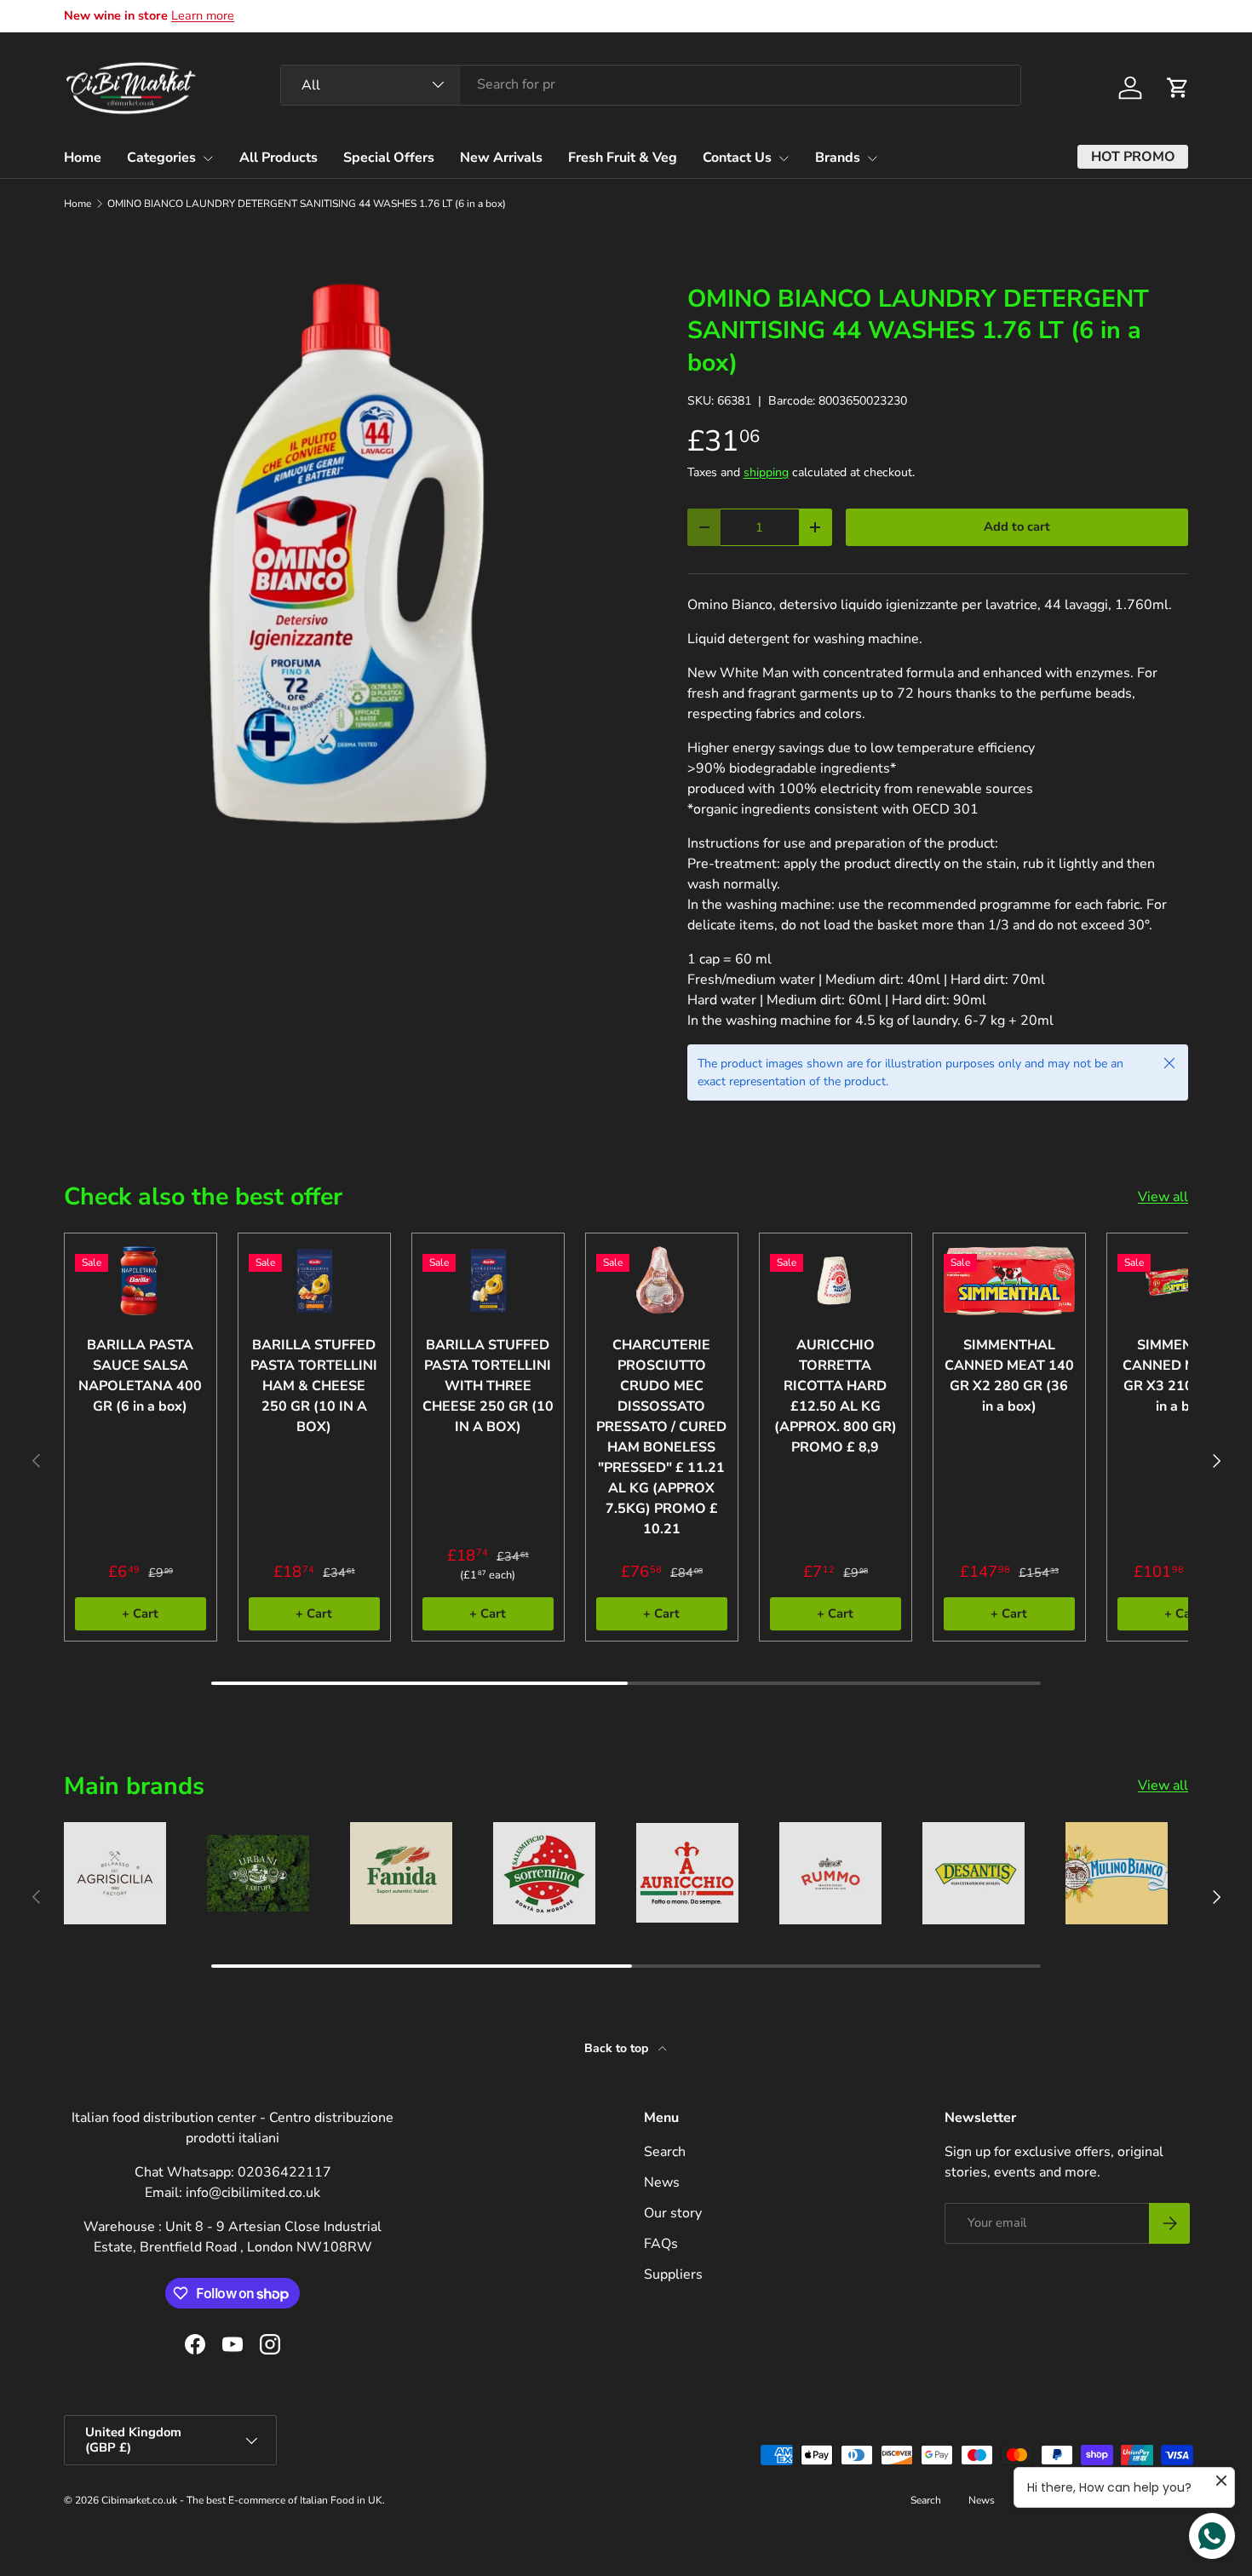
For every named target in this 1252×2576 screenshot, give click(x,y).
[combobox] (651, 84)
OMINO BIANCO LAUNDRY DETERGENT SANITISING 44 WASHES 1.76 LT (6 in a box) (307, 204)
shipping (766, 472)
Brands (838, 158)
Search (665, 2152)
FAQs (661, 2244)
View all (1163, 1197)
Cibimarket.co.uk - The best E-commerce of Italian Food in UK (242, 2500)
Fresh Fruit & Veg (623, 158)
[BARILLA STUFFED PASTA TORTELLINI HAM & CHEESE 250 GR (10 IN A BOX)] (314, 1281)
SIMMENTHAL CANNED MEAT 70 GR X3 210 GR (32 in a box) (1183, 1376)
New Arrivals (501, 158)
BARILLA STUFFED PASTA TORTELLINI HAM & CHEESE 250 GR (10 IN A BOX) (314, 1386)
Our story (673, 2213)
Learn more (203, 15)
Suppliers (673, 2274)
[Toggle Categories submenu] (208, 158)
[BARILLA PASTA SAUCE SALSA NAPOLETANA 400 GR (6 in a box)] (141, 1281)
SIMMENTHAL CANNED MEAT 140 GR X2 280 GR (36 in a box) (1009, 1376)
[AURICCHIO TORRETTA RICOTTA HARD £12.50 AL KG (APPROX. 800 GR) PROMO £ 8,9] (836, 1281)
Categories (161, 158)
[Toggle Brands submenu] (872, 158)
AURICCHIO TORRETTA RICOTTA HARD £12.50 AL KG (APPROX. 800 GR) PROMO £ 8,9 (836, 1396)
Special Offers (389, 158)
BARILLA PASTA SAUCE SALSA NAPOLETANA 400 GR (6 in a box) (140, 1376)
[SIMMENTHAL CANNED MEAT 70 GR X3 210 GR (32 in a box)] (1183, 1281)
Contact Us (737, 158)
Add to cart (1017, 526)
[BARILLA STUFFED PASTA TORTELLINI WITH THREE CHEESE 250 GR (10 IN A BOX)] (488, 1281)
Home (83, 158)
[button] (1178, 88)
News (662, 2182)
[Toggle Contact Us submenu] (784, 158)
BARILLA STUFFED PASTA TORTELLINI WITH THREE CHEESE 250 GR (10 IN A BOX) (488, 1386)
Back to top (618, 2048)
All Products (279, 158)
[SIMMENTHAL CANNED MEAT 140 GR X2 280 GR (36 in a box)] (1009, 1281)
